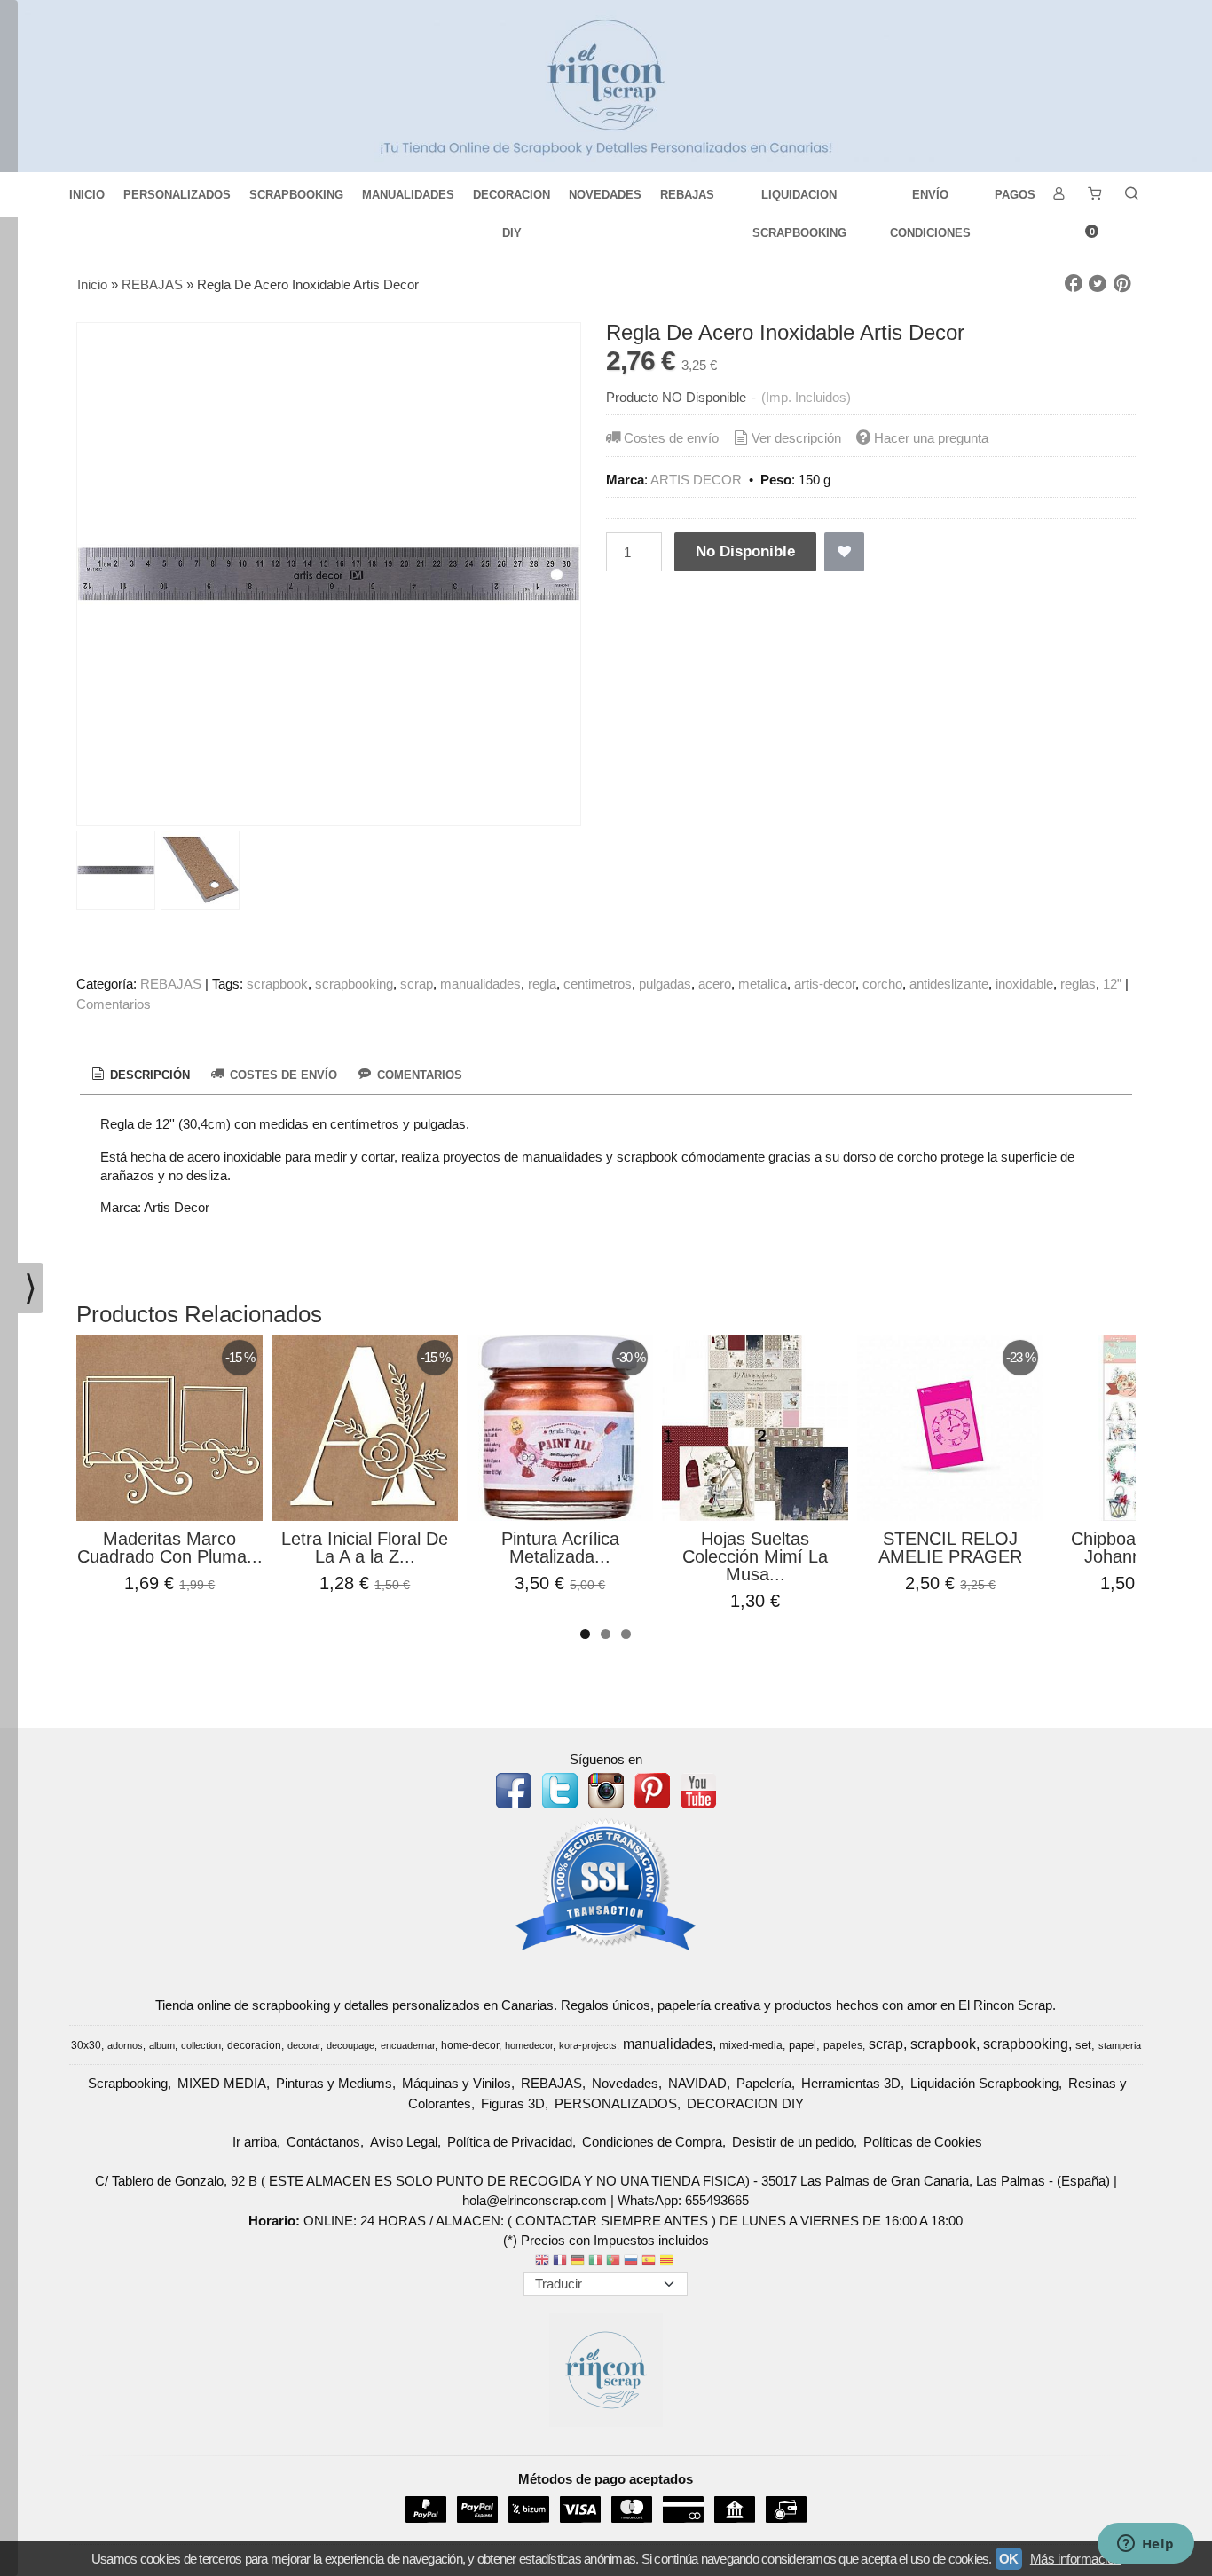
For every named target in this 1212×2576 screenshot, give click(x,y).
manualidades (480, 984)
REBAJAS (687, 195)
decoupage (350, 2045)
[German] (578, 2261)
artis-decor (825, 984)
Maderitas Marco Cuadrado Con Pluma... (170, 1548)
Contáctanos (323, 2142)
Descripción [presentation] (148, 1075)
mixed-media (751, 2045)
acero (715, 984)
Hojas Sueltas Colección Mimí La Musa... (755, 1556)
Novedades (625, 2083)
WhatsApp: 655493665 (683, 2200)
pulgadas (665, 984)
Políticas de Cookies (923, 2142)
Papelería (764, 2083)
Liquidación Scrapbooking (984, 2083)
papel (803, 2045)
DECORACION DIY (512, 201)
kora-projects (588, 2045)
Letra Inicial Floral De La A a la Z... (365, 1548)
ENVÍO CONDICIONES (930, 201)
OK (1009, 2559)
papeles (843, 2045)
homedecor (529, 2045)
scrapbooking (354, 984)
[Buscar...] (1131, 195)
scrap (417, 984)
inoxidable (1024, 984)
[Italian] (595, 2261)
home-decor (470, 2045)
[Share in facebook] (1074, 284)
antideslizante (949, 984)
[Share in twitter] (1098, 284)
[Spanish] (649, 2261)
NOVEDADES (605, 195)
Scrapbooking (128, 2083)
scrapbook (277, 984)
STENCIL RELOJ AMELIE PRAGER (950, 1548)
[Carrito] (1095, 195)
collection (201, 2045)
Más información (1075, 2559)
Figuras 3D (513, 2103)
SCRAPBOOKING (296, 195)
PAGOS (1015, 195)
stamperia (1120, 2045)
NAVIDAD (697, 2083)
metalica (763, 984)
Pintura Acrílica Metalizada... (560, 1548)
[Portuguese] (613, 2261)
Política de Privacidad (510, 2142)
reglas (1078, 984)
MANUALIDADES (408, 195)
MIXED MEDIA (222, 2083)
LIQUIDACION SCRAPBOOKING (799, 201)
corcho (882, 984)
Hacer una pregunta (931, 438)
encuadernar (408, 2045)
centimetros (598, 984)
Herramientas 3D (851, 2083)
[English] (542, 2261)
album (162, 2045)
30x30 (86, 2045)
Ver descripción (796, 438)
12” (1112, 984)
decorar (304, 2045)
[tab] (139, 1075)
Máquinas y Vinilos (456, 2083)
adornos (125, 2045)
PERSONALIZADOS (177, 195)
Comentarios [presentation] (418, 1075)
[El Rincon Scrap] (606, 86)
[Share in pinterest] (1122, 284)
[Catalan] (668, 2261)
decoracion (254, 2045)
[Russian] (631, 2261)
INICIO (87, 195)
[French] (560, 2261)
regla (542, 984)
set (1083, 2045)
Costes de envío (671, 438)
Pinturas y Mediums (334, 2083)
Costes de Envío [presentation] (282, 1075)
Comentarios (114, 1004)
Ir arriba (255, 2142)
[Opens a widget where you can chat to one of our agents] (1145, 2545)
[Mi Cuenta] (1059, 195)
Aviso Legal (404, 2142)
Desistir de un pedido (793, 2142)
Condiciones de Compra (652, 2142)
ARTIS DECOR (696, 480)
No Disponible (745, 551)
